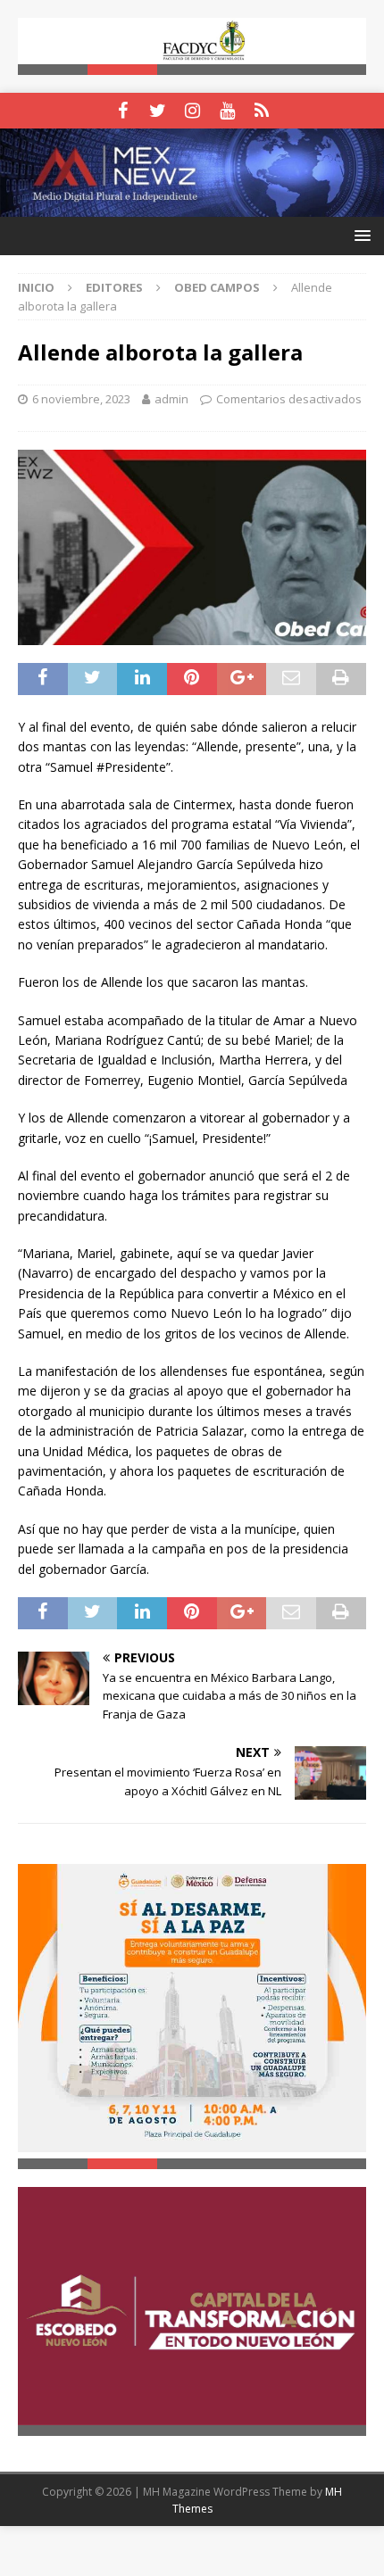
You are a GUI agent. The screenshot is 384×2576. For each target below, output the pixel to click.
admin (171, 399)
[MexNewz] (192, 207)
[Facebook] (123, 111)
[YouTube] (227, 111)
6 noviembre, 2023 (81, 399)
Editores (114, 287)
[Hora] (262, 111)
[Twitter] (158, 111)
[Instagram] (192, 111)
